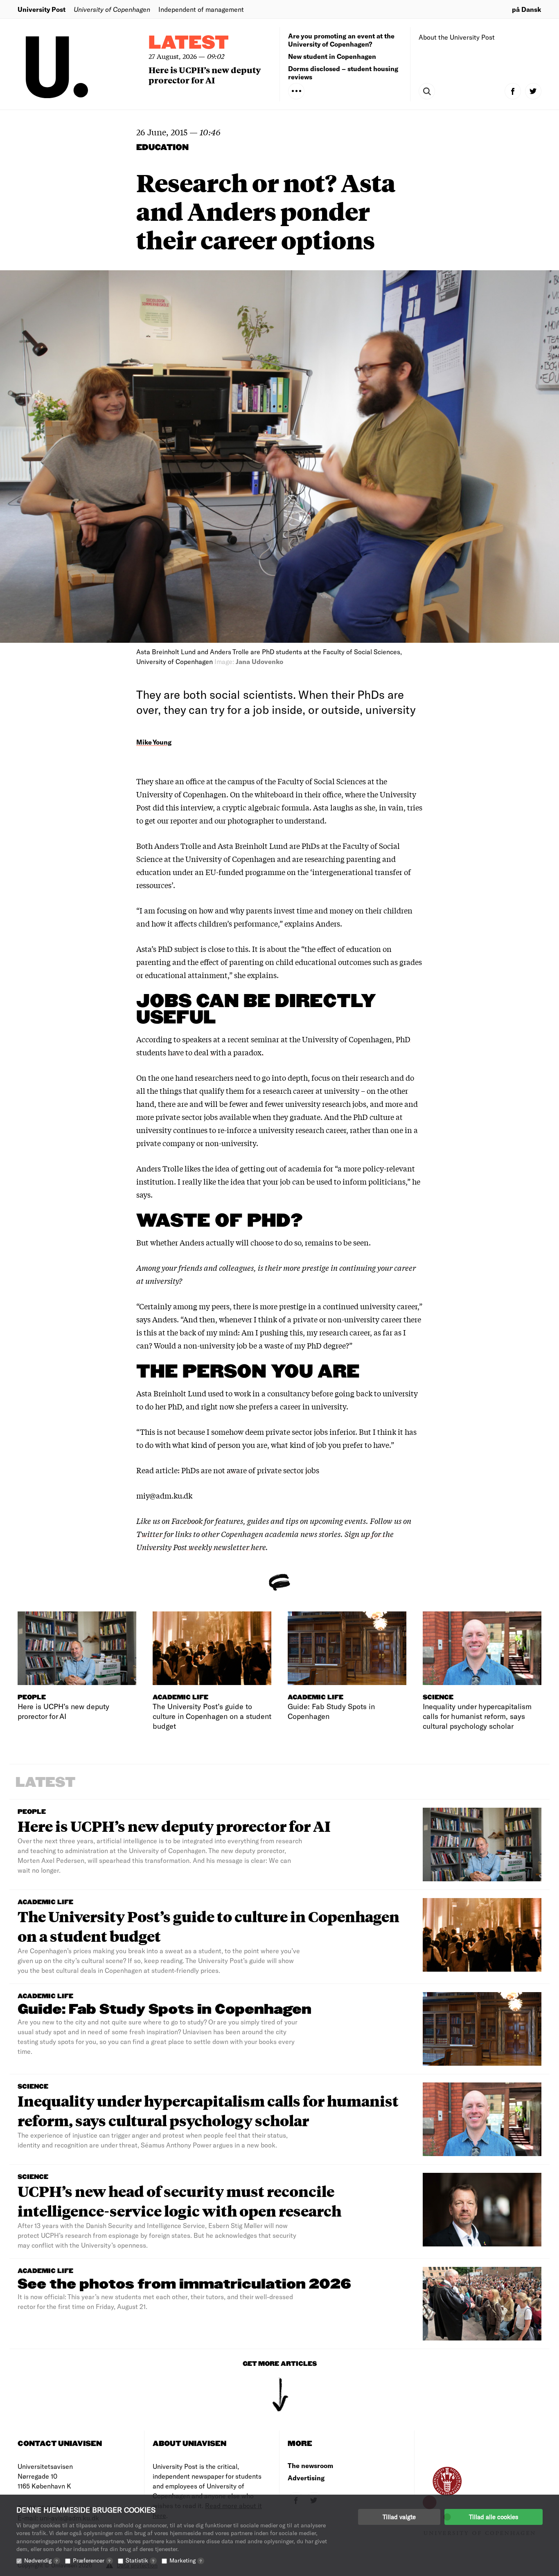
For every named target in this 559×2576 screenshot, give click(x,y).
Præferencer (92, 2560)
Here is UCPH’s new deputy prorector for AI (205, 75)
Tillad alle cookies (494, 2517)
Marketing (186, 2560)
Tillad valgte (399, 2517)
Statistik (140, 2560)
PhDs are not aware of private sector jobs (250, 1470)
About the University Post (457, 37)
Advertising (306, 2478)
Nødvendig (41, 2560)
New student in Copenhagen (332, 56)
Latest (189, 43)
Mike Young (154, 742)
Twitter (149, 1534)
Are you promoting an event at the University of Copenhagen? (341, 40)
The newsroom (310, 2465)
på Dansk (527, 9)
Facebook (188, 1521)
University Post (42, 9)
